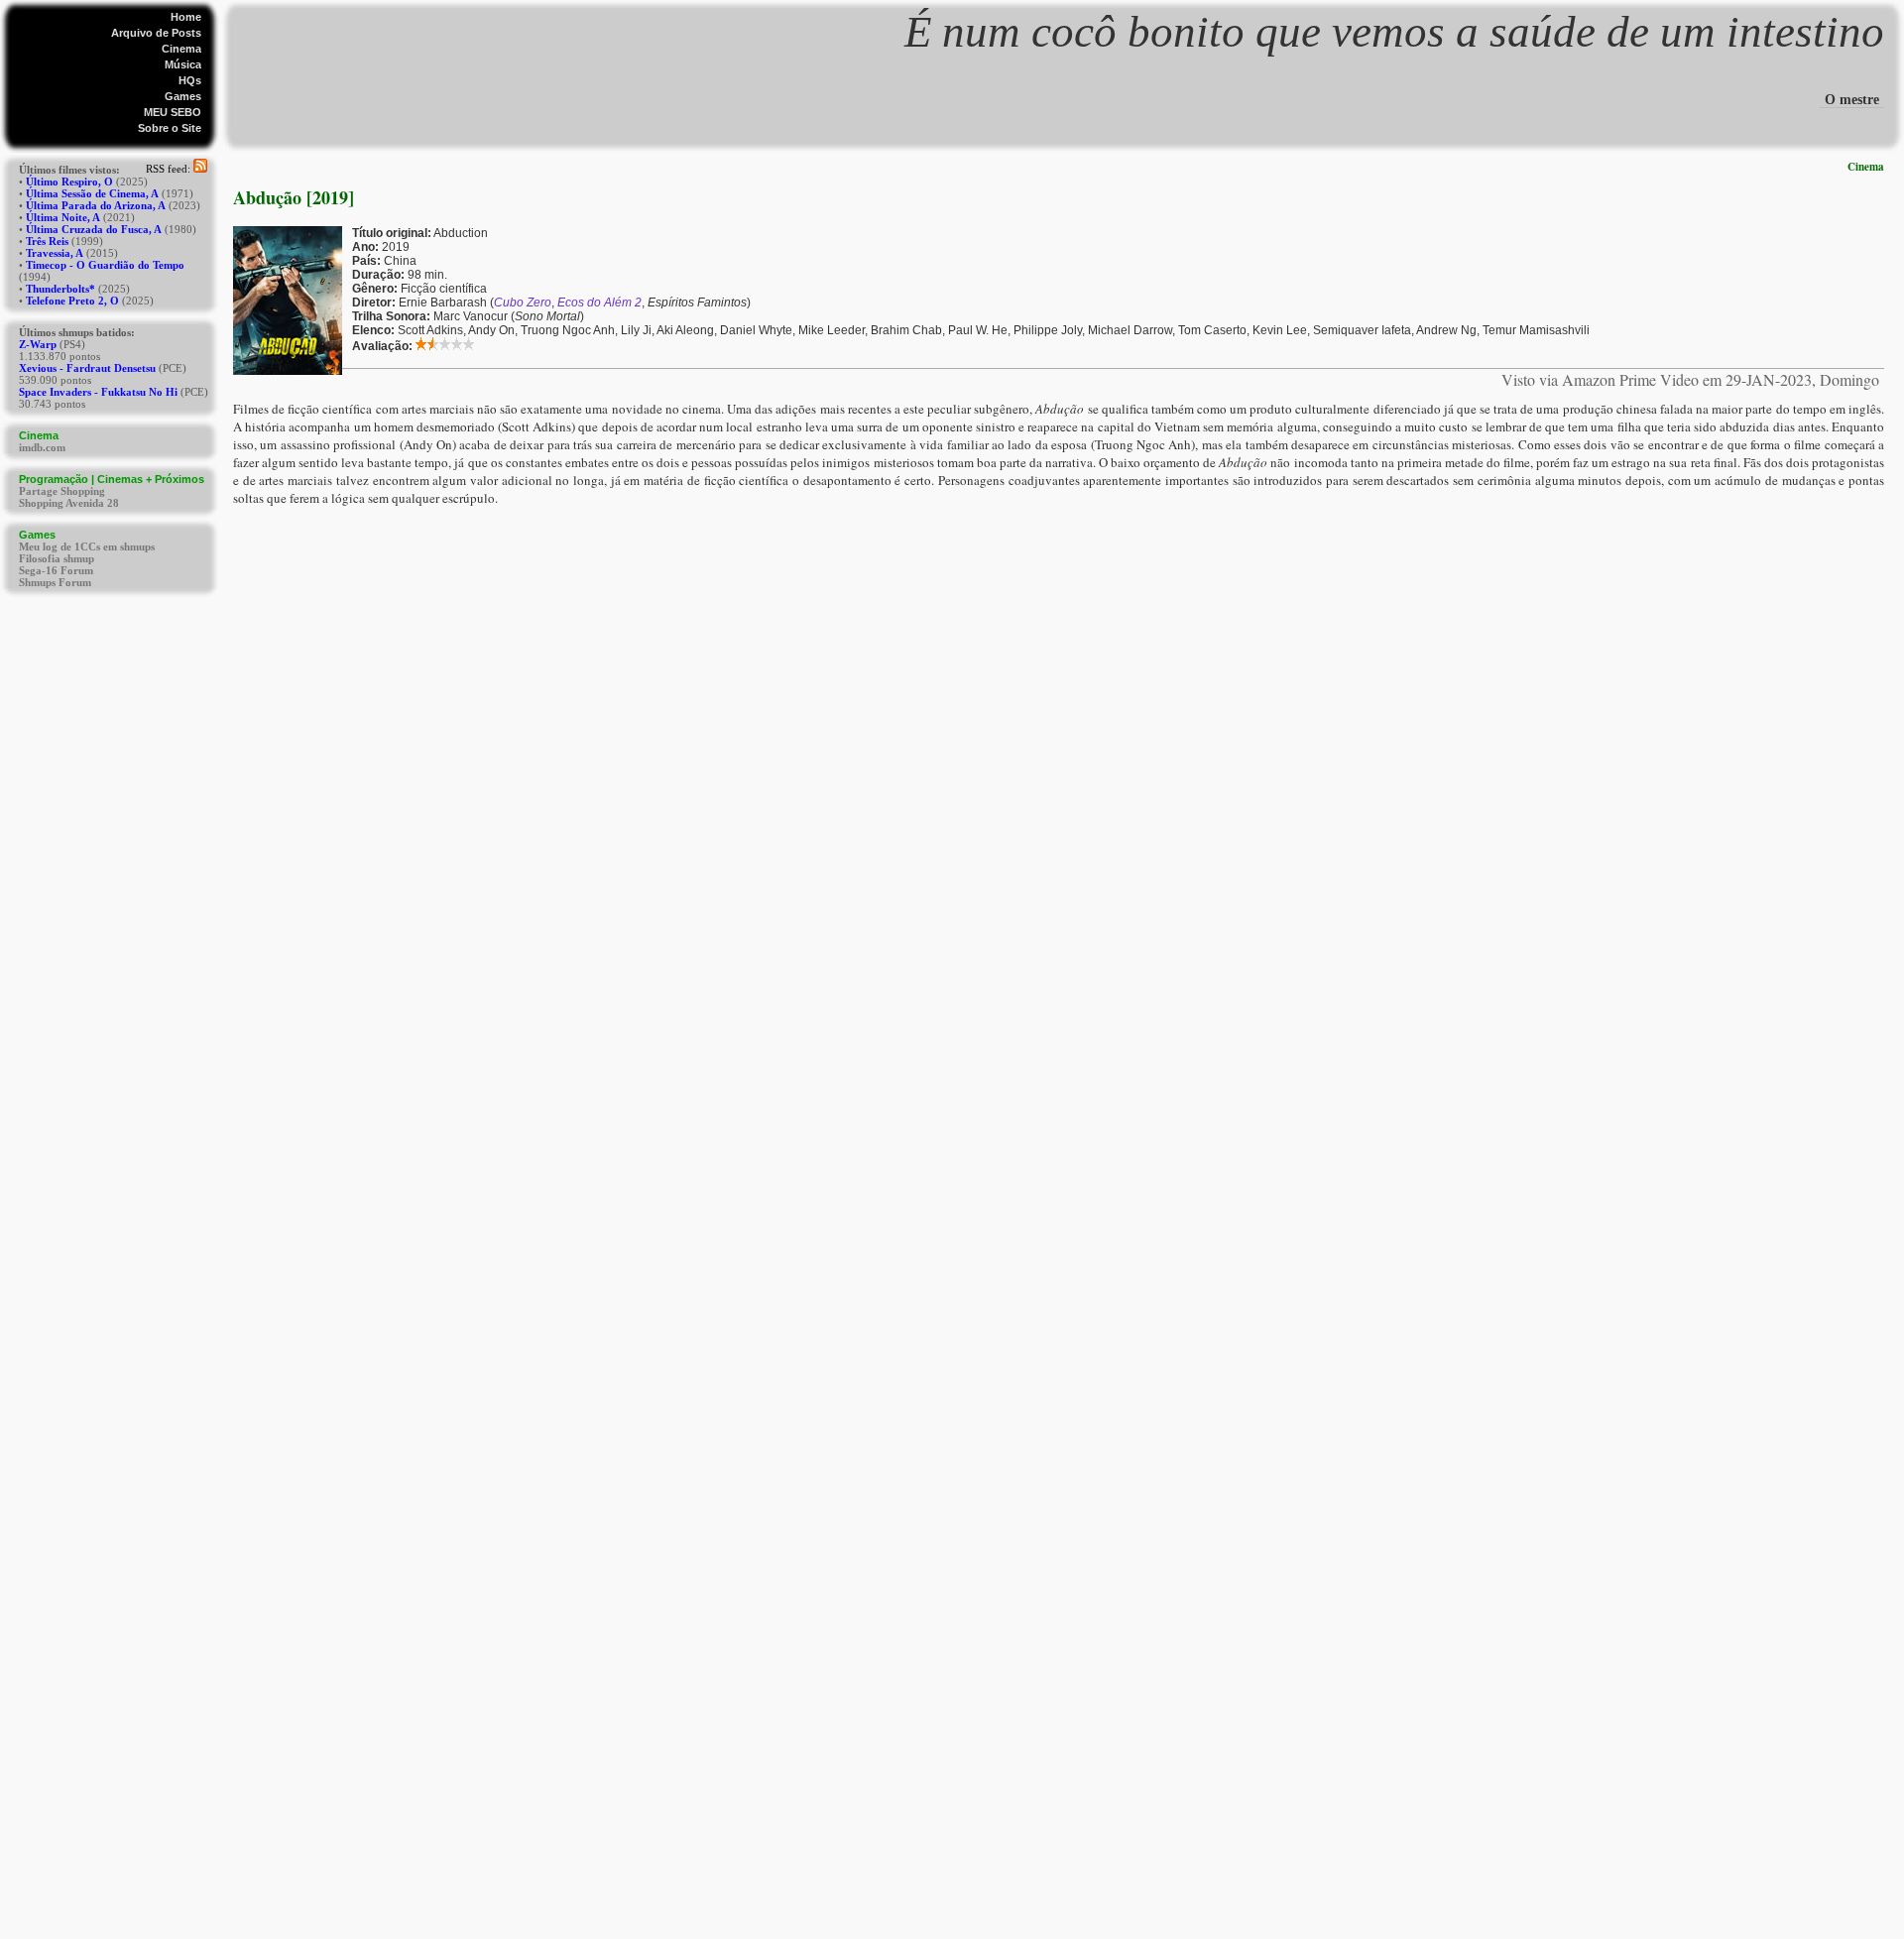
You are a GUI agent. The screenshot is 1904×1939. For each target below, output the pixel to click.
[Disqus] (1059, 755)
